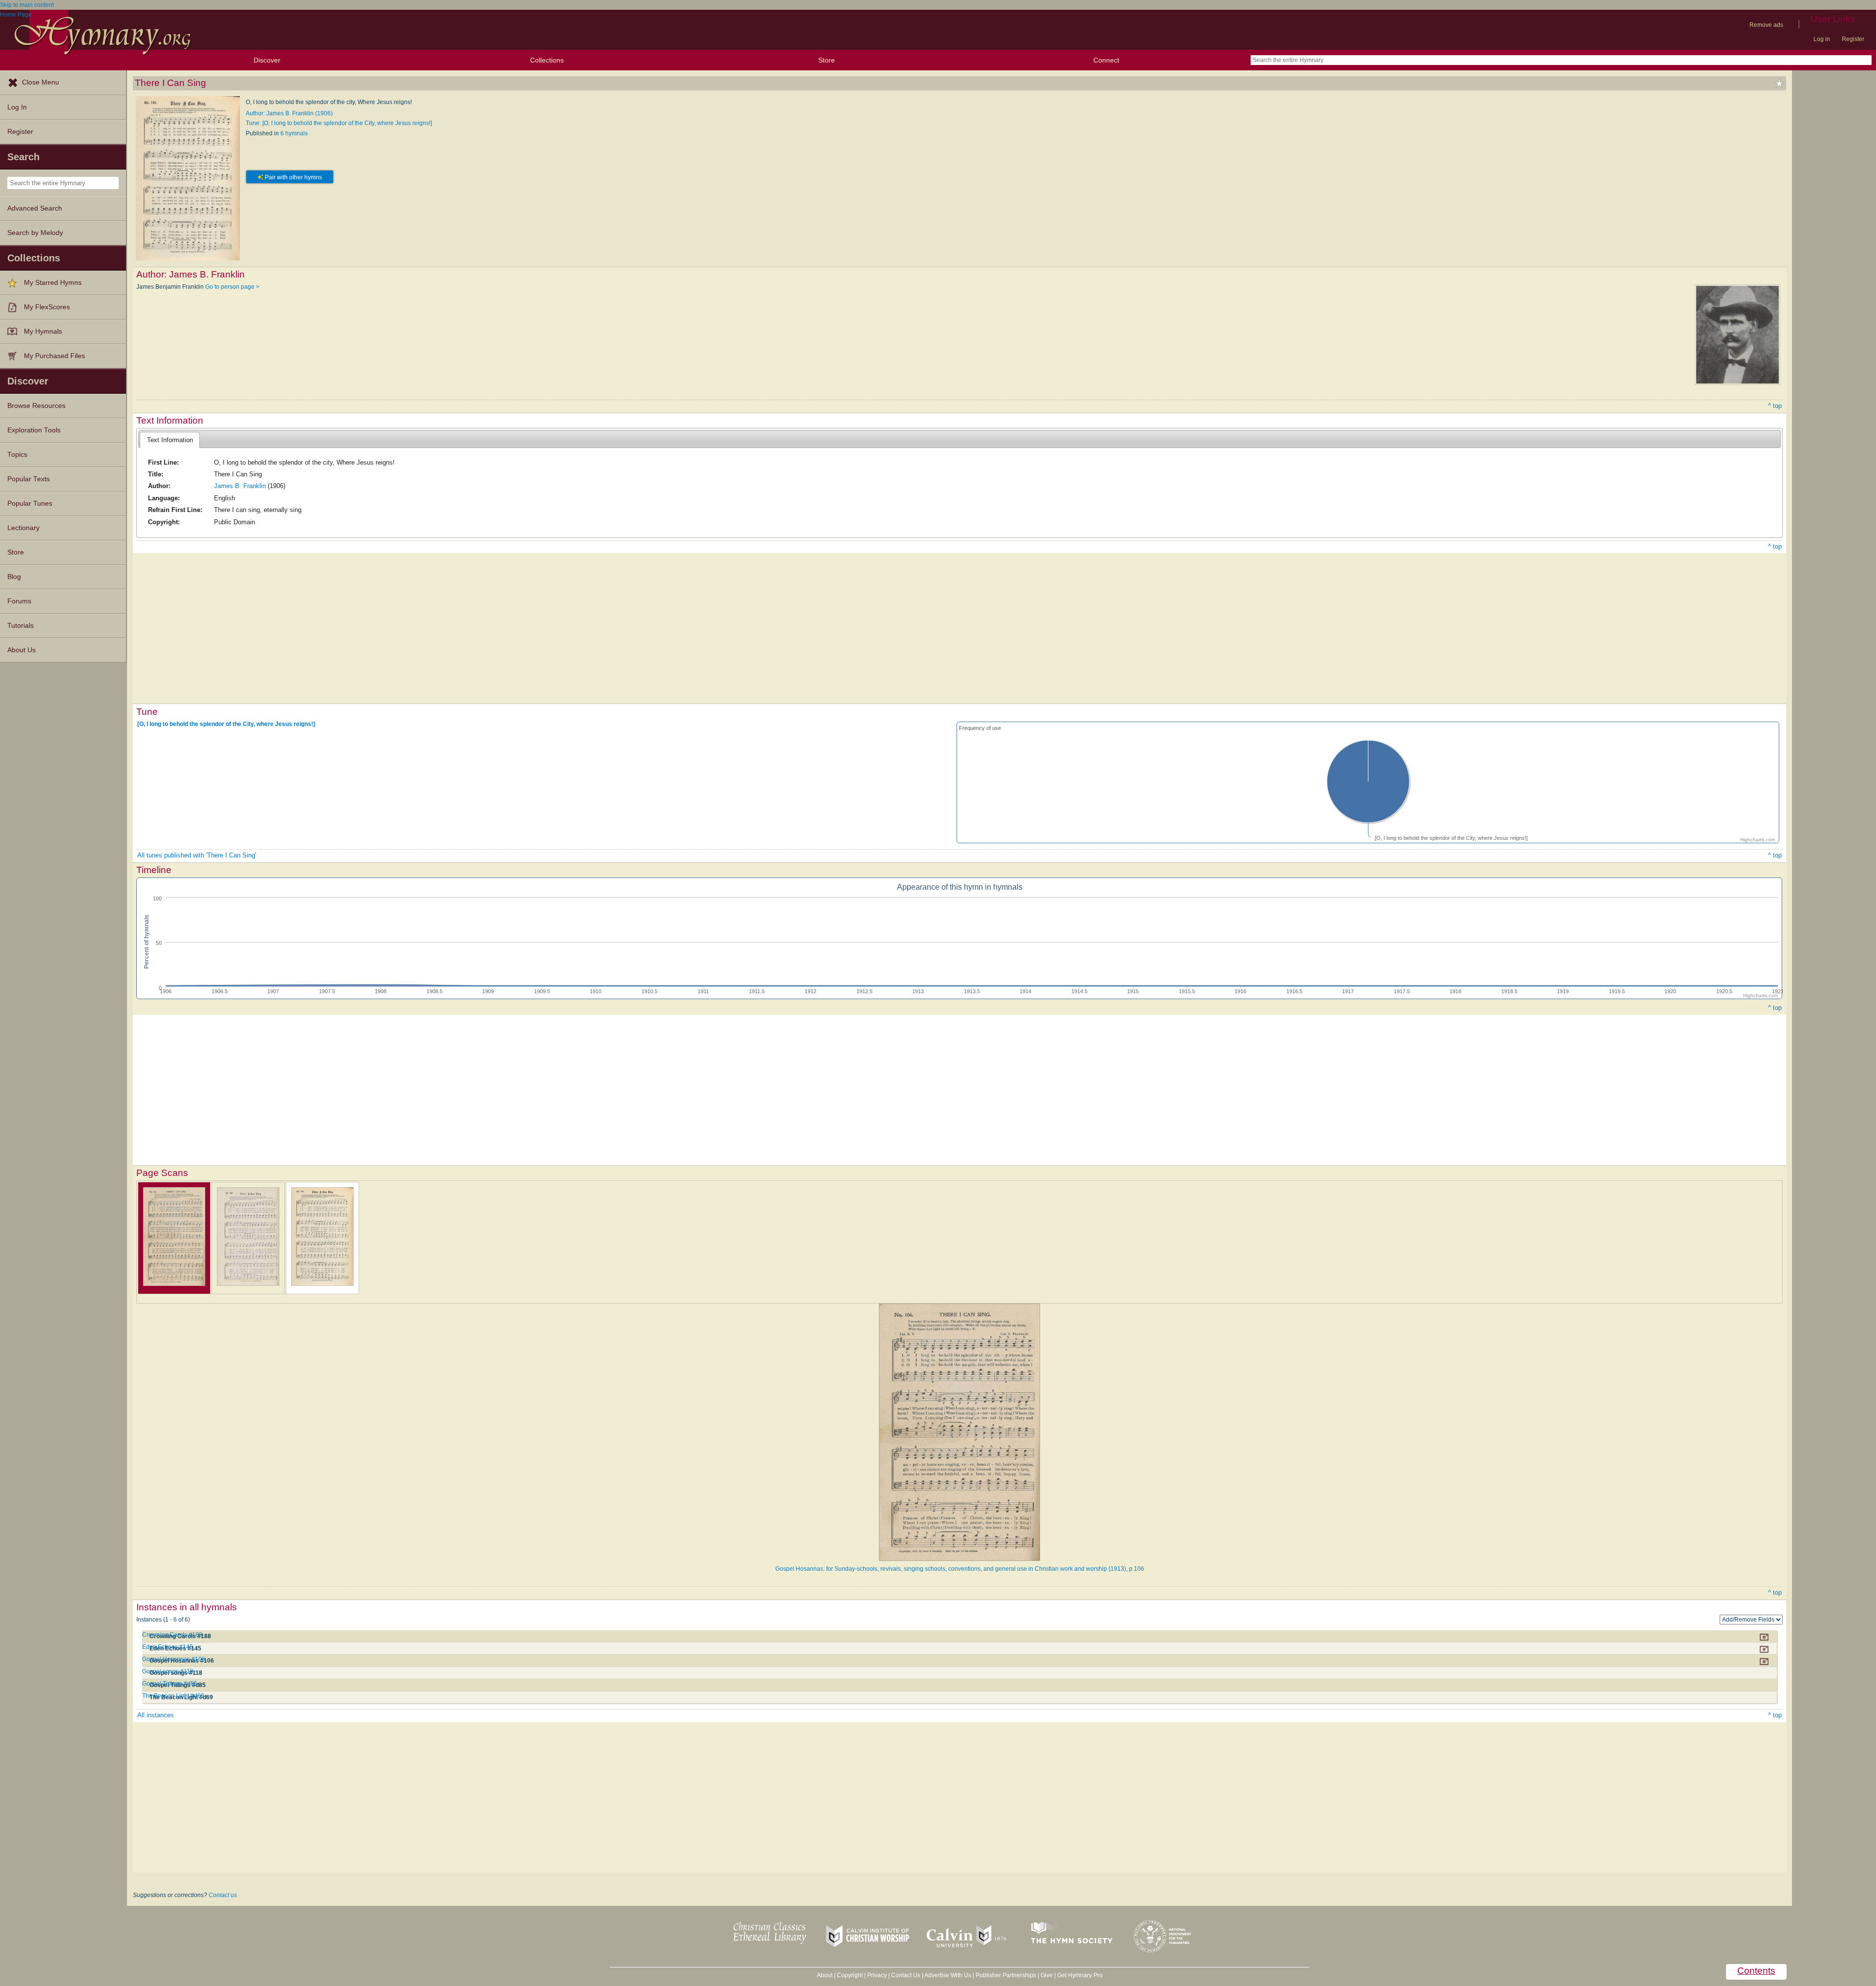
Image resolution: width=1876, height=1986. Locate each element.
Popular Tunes (30, 503)
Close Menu (41, 82)
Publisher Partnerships (1006, 1975)
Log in (1822, 39)
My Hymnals (43, 331)
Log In (17, 107)
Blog (14, 577)
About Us (21, 650)
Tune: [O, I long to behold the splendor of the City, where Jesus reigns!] (339, 123)
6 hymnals (294, 133)
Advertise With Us (948, 1975)
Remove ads (1766, 25)
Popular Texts (29, 479)
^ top (1775, 406)
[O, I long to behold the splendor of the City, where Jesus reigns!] (226, 724)
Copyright (850, 1975)
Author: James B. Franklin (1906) (289, 113)
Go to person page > (232, 287)
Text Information (170, 440)
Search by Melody (35, 233)
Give (1047, 1975)
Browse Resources (36, 406)
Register (1853, 39)
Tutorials (21, 626)
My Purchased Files (54, 356)
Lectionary (23, 528)
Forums (19, 601)
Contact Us (906, 1975)
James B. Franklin (240, 486)
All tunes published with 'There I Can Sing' (197, 855)
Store (827, 60)
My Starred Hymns (53, 283)
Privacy (877, 1975)
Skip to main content (27, 5)
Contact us (223, 1895)
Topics (17, 455)
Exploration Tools (34, 430)
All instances (156, 1715)
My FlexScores (47, 307)
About (825, 1975)
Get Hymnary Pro (1080, 1975)
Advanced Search (35, 208)
